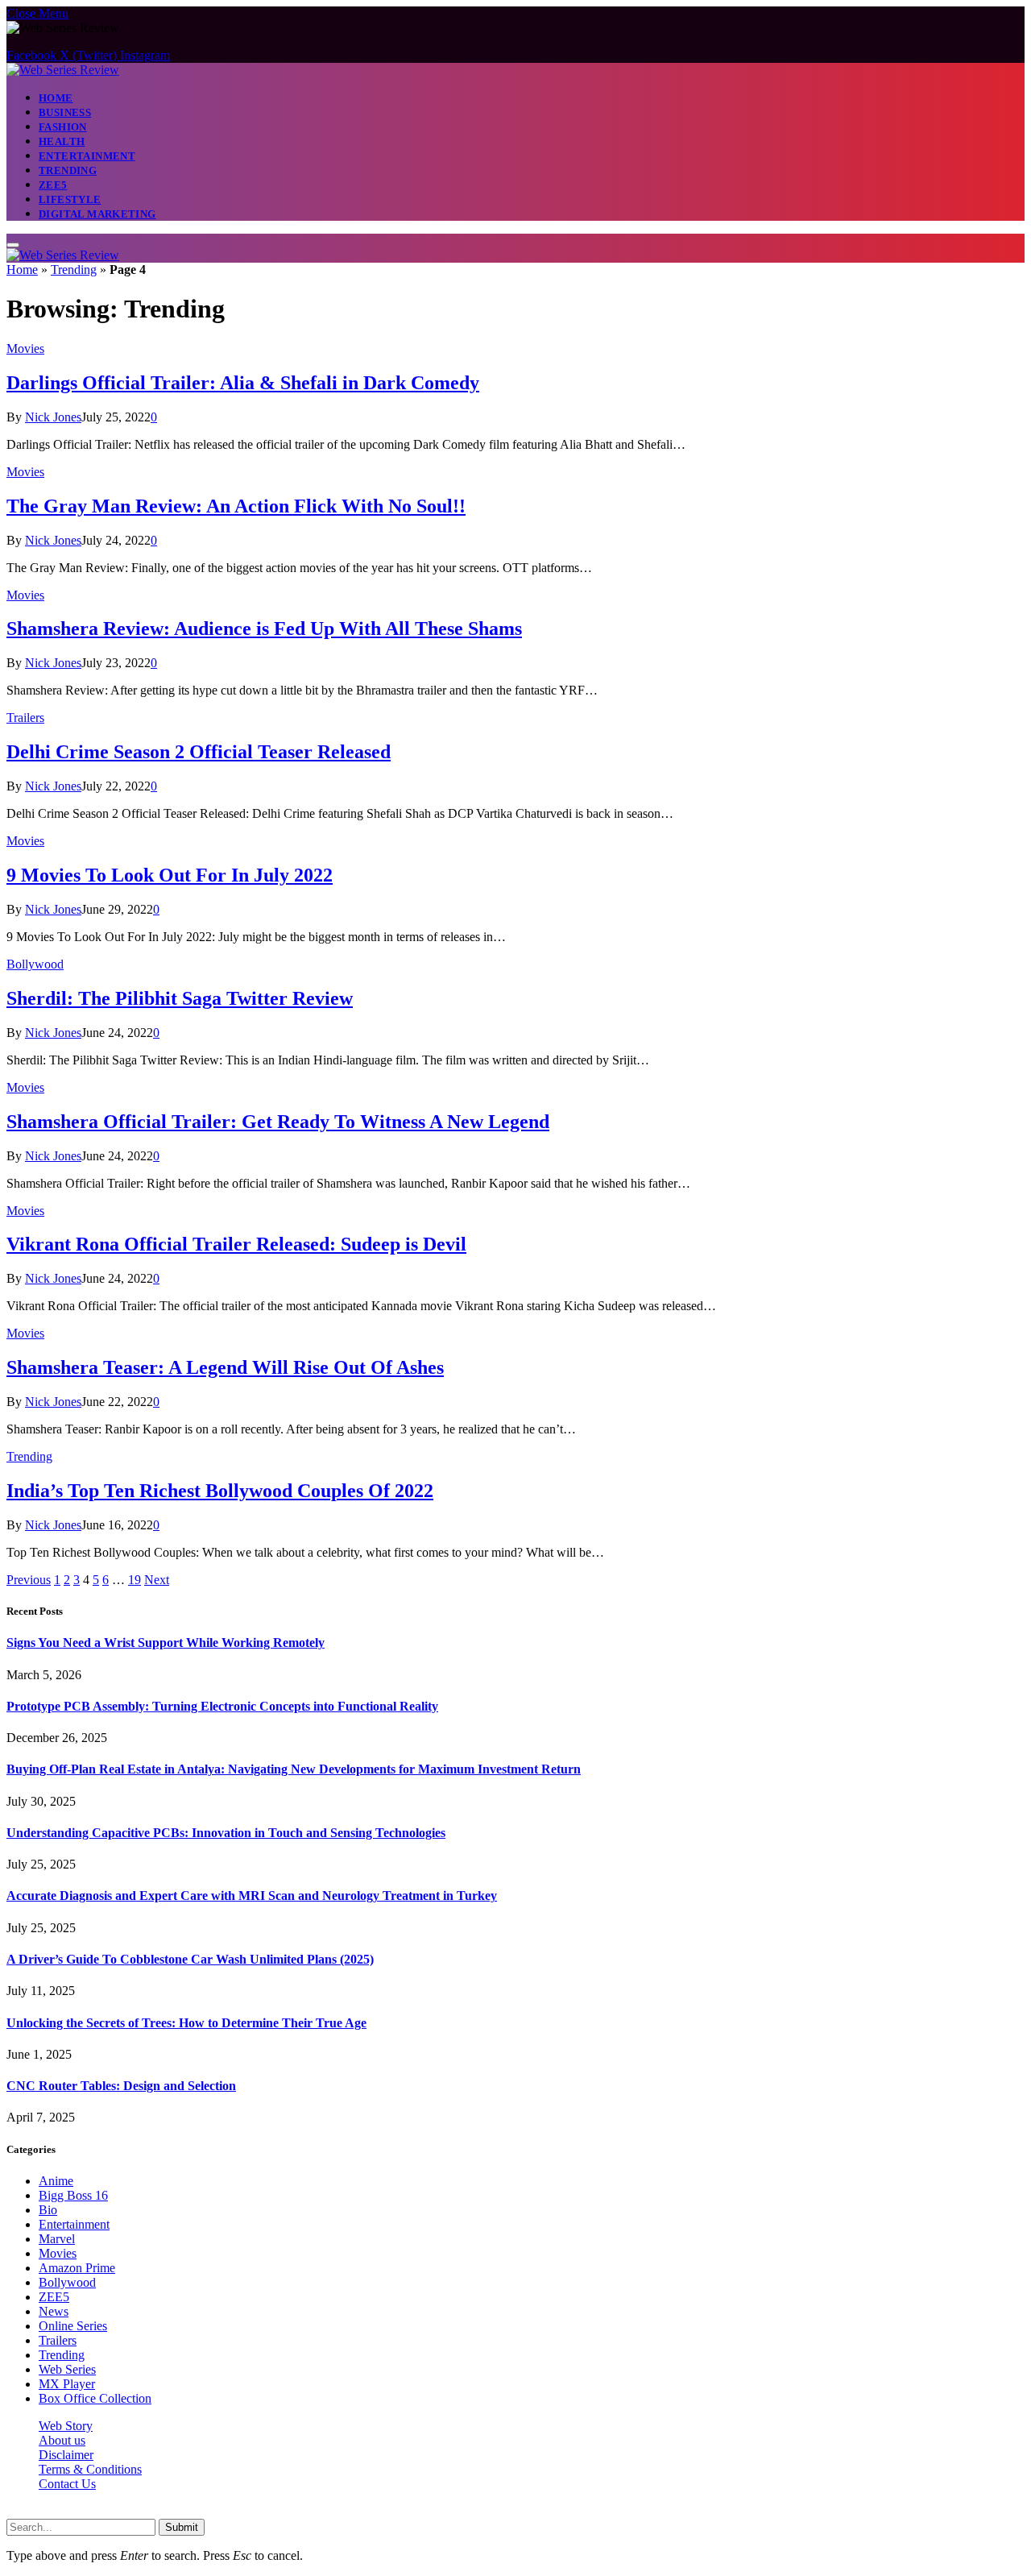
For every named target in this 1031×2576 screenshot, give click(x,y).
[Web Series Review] (63, 70)
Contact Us (67, 2484)
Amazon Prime (77, 2268)
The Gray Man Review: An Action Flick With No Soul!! (236, 506)
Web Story (66, 2426)
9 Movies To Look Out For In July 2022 (170, 875)
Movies (25, 348)
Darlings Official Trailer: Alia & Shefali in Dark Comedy (243, 383)
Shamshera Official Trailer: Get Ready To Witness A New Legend (278, 1122)
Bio (48, 2210)
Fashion (63, 127)
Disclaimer (66, 2455)
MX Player (67, 2384)
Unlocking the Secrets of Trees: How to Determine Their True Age (186, 2023)
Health (62, 141)
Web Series (67, 2369)
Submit (182, 2527)
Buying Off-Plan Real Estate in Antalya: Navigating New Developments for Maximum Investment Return (294, 1769)
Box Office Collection (95, 2398)
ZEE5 (53, 185)
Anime (56, 2181)
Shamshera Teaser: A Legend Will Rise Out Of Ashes (225, 1367)
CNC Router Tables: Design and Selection (121, 2086)
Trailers (25, 718)
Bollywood (35, 964)
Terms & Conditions (90, 2469)
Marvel (57, 2239)
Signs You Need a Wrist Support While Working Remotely (166, 1643)
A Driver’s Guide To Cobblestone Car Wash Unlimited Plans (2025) (190, 1959)
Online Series (73, 2326)
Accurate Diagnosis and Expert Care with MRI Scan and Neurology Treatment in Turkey (252, 1896)
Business (65, 112)
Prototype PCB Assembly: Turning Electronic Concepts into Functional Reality (222, 1706)
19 (135, 1580)
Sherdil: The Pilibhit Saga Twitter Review (180, 998)
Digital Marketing (97, 214)
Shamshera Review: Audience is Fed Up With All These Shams (264, 628)
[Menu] (13, 245)
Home (56, 98)
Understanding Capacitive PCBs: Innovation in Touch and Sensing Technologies (226, 1833)
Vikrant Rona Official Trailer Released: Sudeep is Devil (236, 1244)
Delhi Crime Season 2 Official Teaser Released (199, 752)
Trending (68, 170)
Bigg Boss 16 (73, 2195)
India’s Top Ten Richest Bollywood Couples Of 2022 (220, 1491)
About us (62, 2440)
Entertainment (87, 156)
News (54, 2311)
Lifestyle (70, 199)
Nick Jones (53, 417)
